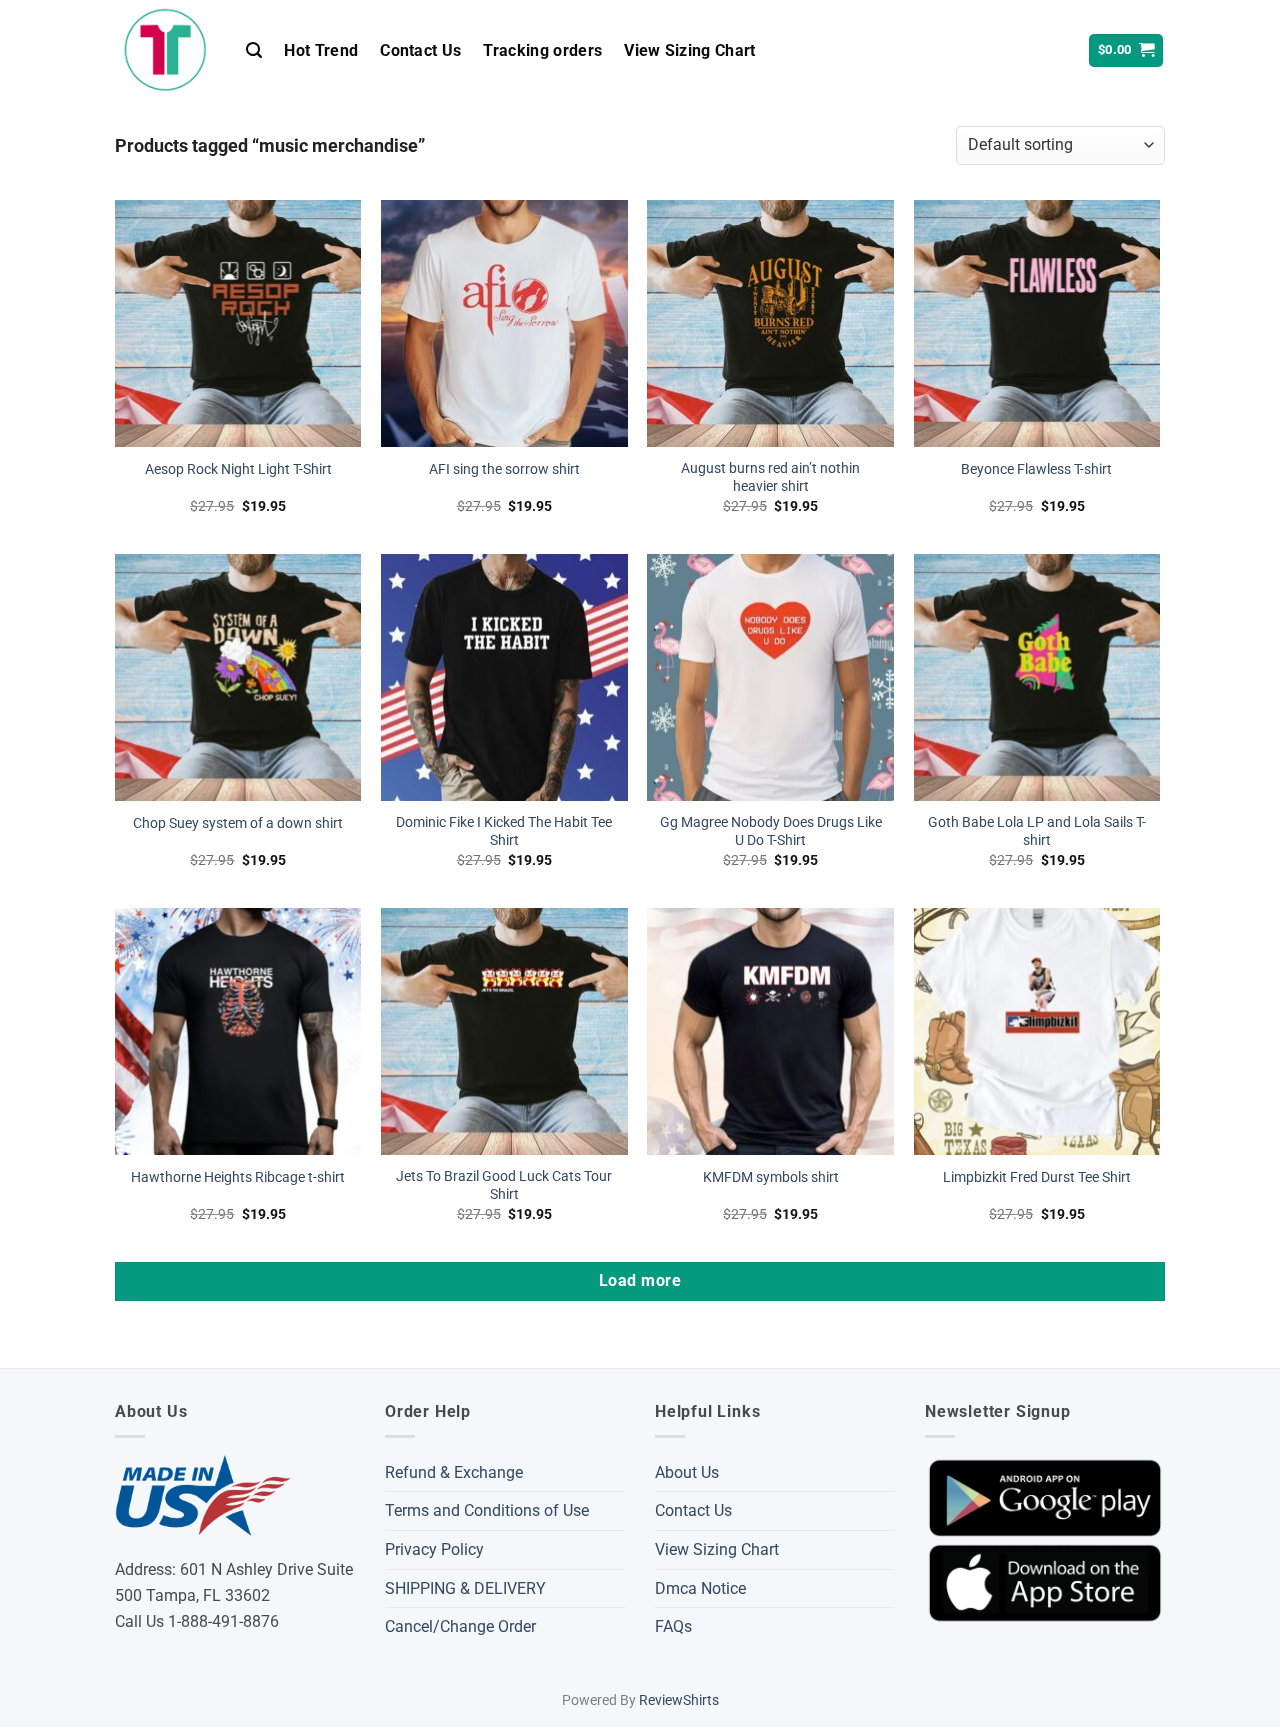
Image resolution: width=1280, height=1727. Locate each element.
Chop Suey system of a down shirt (238, 823)
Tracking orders (542, 50)
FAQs (673, 1626)
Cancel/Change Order (460, 1626)
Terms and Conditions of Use (487, 1510)
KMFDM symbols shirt (771, 1177)
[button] (254, 50)
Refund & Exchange (454, 1472)
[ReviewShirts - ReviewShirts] (165, 50)
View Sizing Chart (689, 50)
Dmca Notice (700, 1588)
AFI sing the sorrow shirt (504, 469)
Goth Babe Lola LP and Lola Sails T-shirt (1037, 832)
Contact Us (420, 50)
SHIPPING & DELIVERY (465, 1588)
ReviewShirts (679, 1700)
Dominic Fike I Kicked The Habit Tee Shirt (504, 832)
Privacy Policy (434, 1549)
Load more (640, 1281)
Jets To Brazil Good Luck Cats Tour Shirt (504, 1186)
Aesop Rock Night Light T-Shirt (238, 469)
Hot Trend (321, 50)
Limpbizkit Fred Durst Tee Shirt (1037, 1177)
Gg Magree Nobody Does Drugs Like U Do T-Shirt (771, 832)
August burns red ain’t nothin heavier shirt (770, 478)
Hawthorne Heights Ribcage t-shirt (238, 1177)
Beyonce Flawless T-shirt (1036, 469)
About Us (687, 1472)
